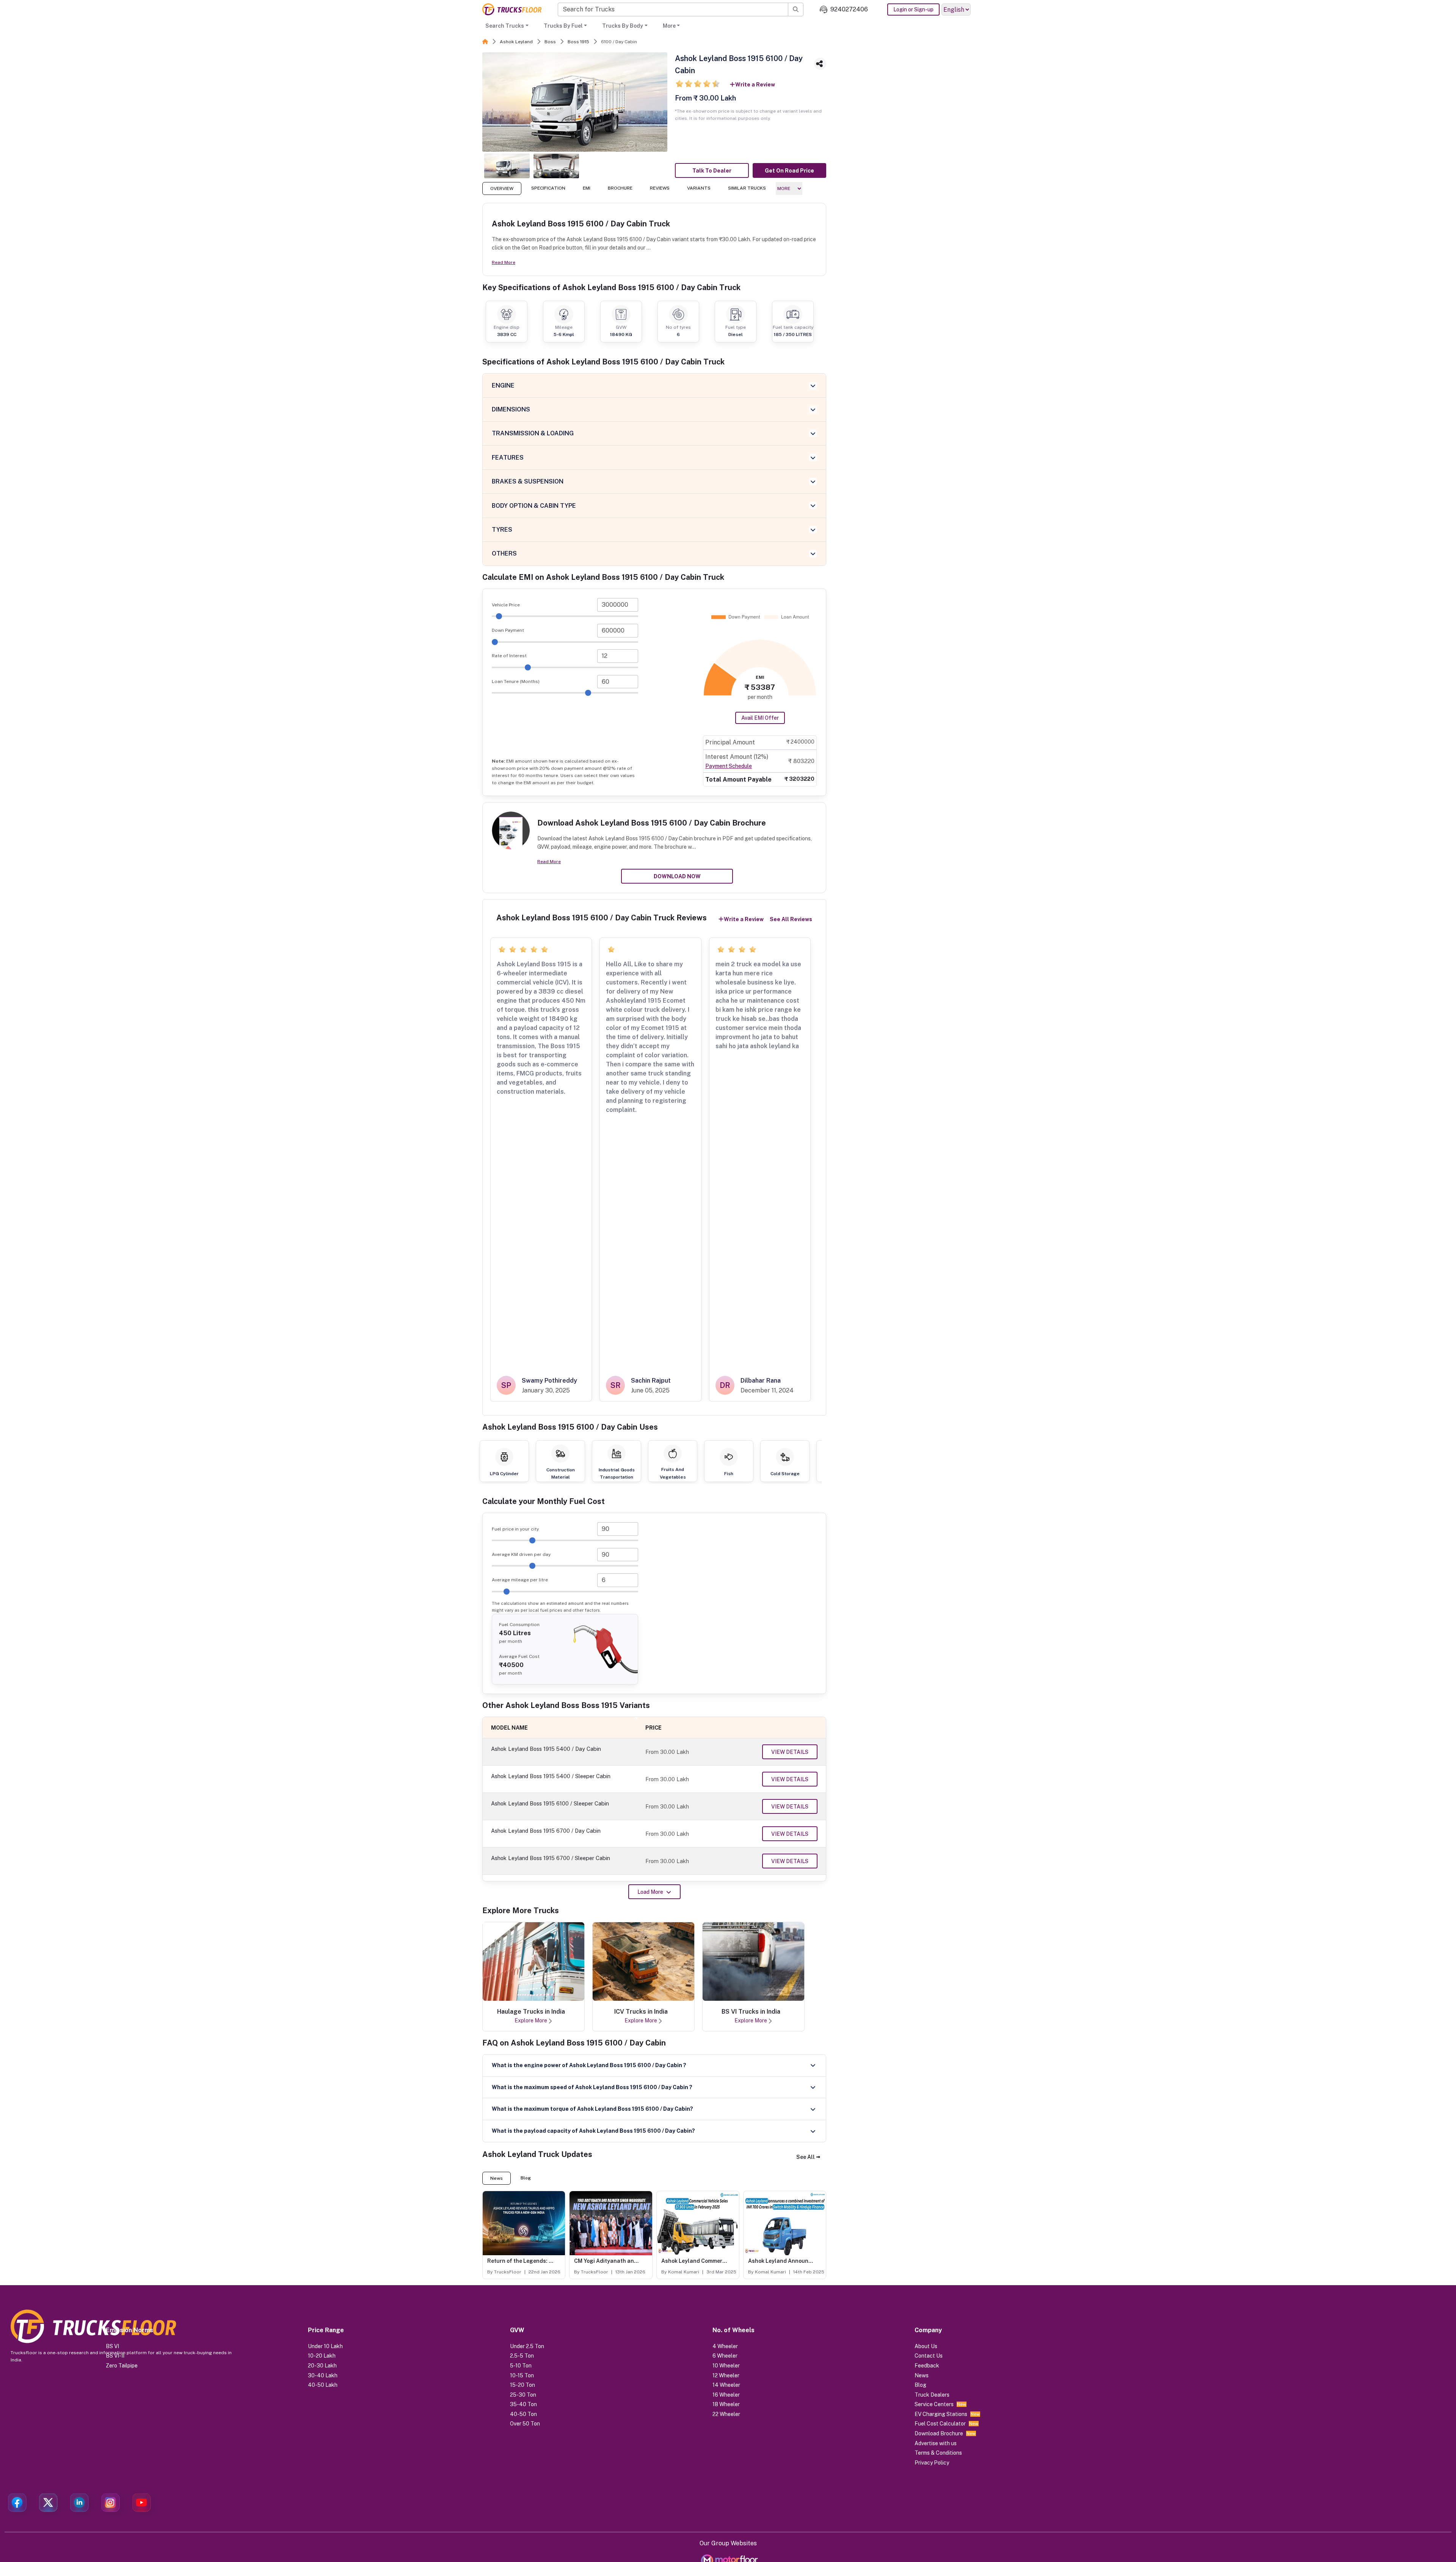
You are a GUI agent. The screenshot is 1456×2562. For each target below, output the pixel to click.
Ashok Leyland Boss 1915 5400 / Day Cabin (546, 1749)
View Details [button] (790, 1752)
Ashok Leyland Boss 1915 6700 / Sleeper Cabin (551, 1858)
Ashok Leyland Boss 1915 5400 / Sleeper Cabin (551, 1776)
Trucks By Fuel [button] (563, 26)
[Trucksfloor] (512, 9)
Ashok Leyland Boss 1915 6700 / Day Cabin (546, 1831)
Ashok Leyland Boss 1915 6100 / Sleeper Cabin (550, 1803)
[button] (808, 2157)
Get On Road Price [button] (789, 171)
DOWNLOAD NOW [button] (677, 876)
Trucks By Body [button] (623, 26)
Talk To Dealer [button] (712, 171)
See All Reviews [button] (791, 919)
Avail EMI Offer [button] (760, 718)
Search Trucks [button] (505, 26)
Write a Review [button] (755, 85)
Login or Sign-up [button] (913, 9)
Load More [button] (650, 1892)
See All (806, 2157)
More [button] (669, 26)
